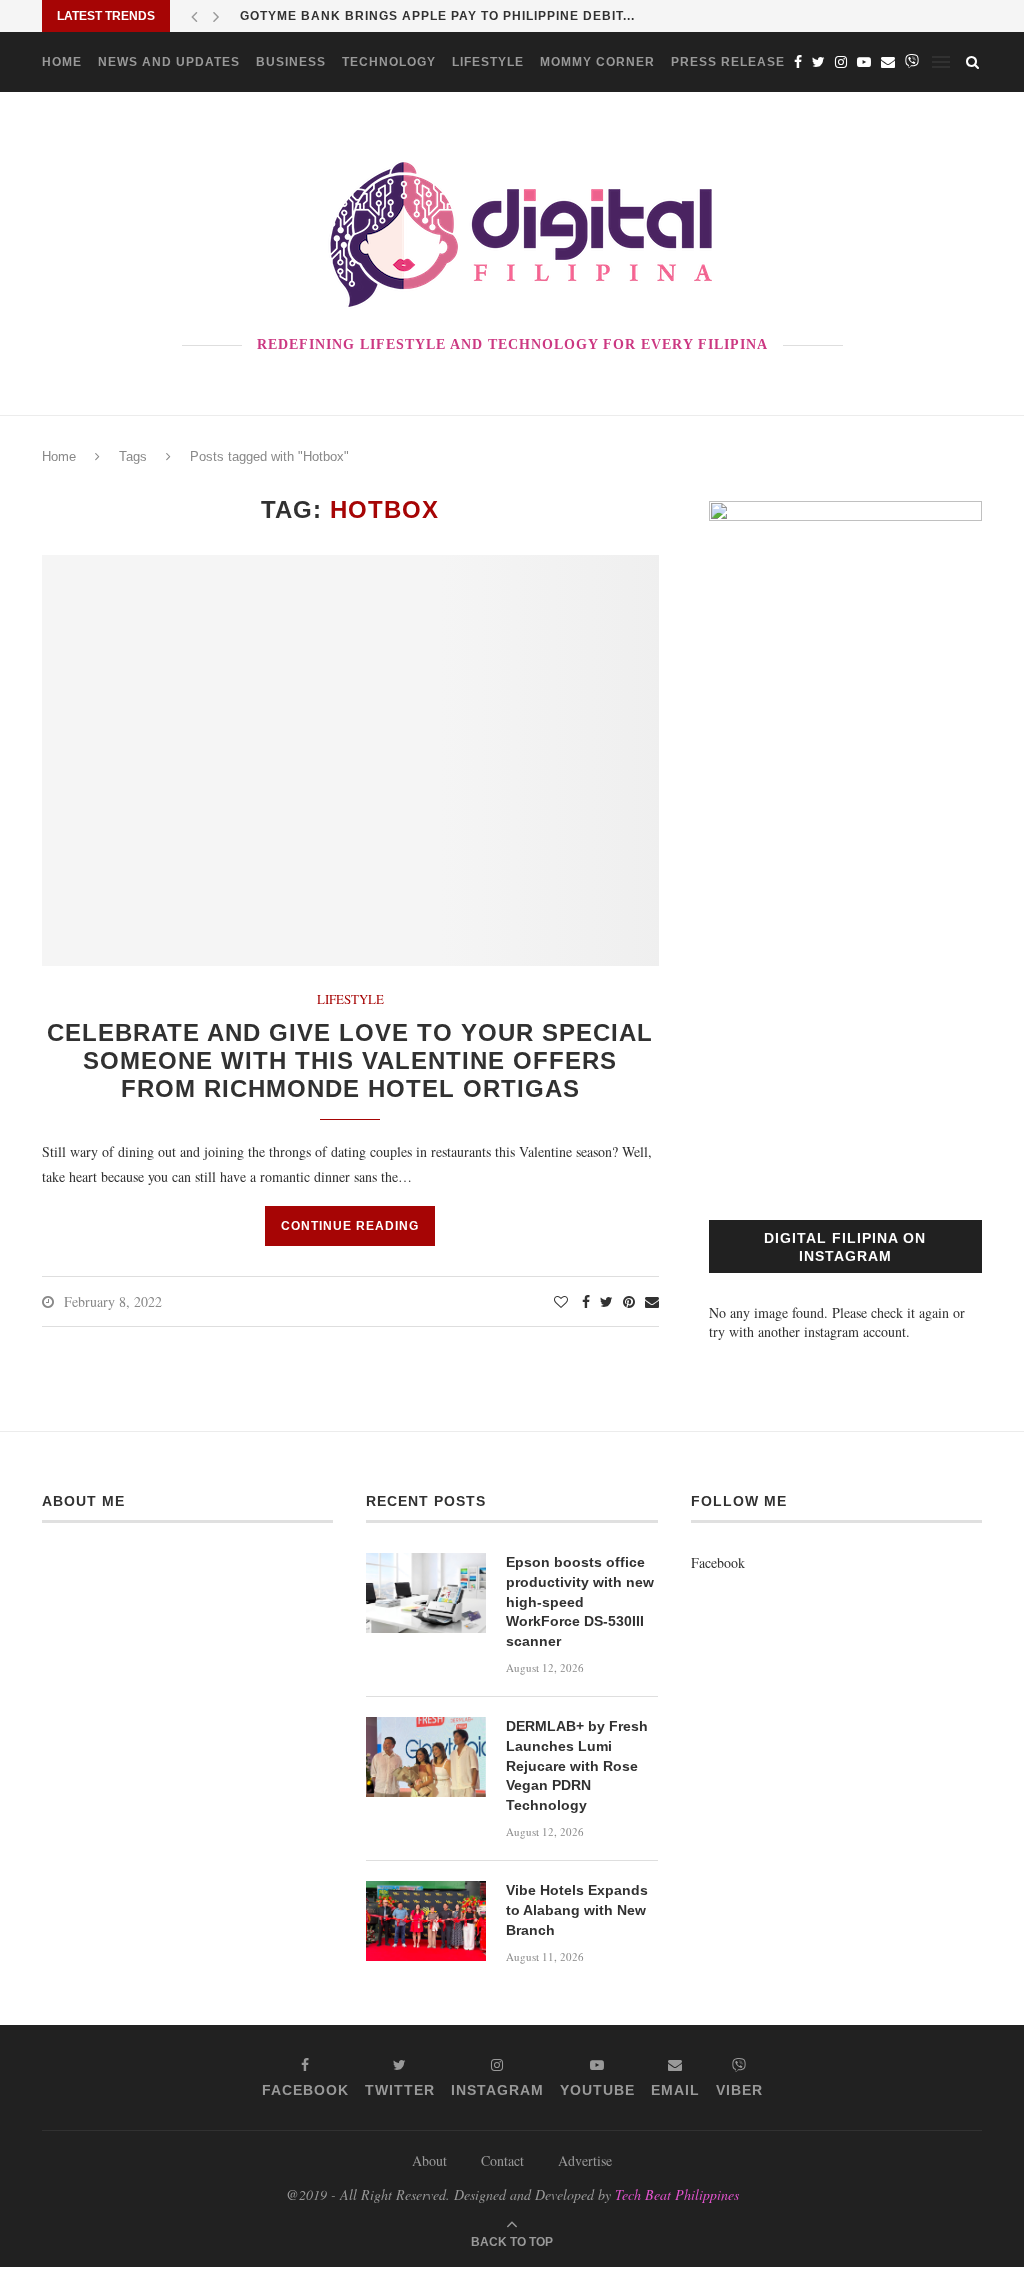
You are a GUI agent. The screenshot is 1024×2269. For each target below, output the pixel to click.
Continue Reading (350, 1226)
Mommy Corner (597, 62)
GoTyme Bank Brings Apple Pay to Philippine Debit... (437, 16)
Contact (502, 2160)
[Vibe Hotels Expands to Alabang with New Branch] (426, 1921)
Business (291, 62)
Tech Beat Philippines (677, 2194)
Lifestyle (488, 62)
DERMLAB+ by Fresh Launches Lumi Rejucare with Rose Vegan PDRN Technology (577, 1765)
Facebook (718, 1562)
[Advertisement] (845, 1010)
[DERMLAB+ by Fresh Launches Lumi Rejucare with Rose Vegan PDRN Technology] (426, 1757)
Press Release (728, 62)
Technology (389, 62)
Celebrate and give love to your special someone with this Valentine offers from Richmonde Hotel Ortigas (350, 1060)
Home (62, 62)
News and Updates (169, 62)
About (429, 2160)
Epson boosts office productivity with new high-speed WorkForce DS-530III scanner (580, 1601)
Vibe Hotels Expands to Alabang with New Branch (577, 1909)
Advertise (585, 2160)
